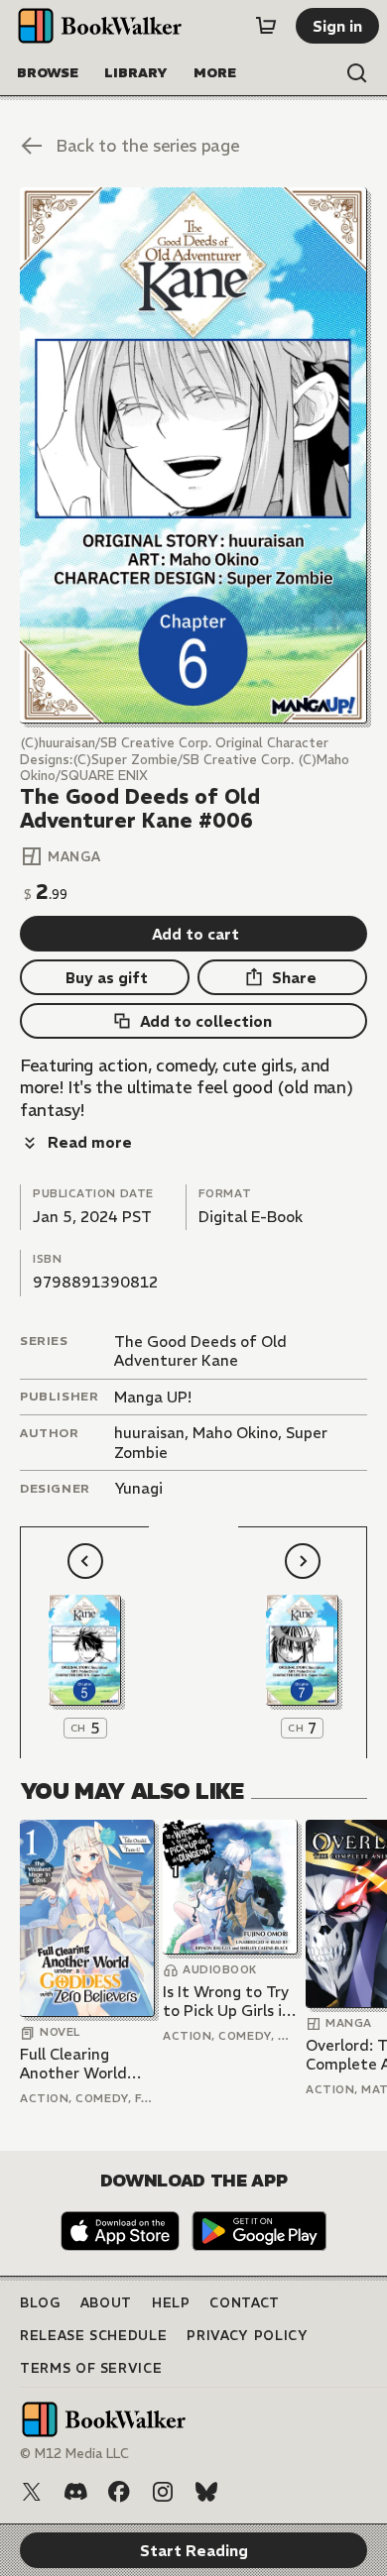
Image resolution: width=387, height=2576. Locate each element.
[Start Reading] (193, 455)
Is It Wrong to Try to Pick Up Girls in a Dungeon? (227, 2002)
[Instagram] (163, 2492)
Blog (40, 2303)
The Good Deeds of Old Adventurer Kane (200, 1351)
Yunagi (138, 1488)
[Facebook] (119, 2492)
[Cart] (266, 26)
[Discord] (75, 2492)
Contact (245, 2303)
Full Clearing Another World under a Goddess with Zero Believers (81, 2064)
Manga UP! (153, 1397)
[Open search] (357, 73)
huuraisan (149, 1433)
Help (171, 2303)
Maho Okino (235, 1433)
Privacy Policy (247, 2336)
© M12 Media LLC (74, 2454)
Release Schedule (93, 2336)
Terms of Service (91, 2368)
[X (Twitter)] (32, 2492)
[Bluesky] (206, 2492)
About (106, 2303)
